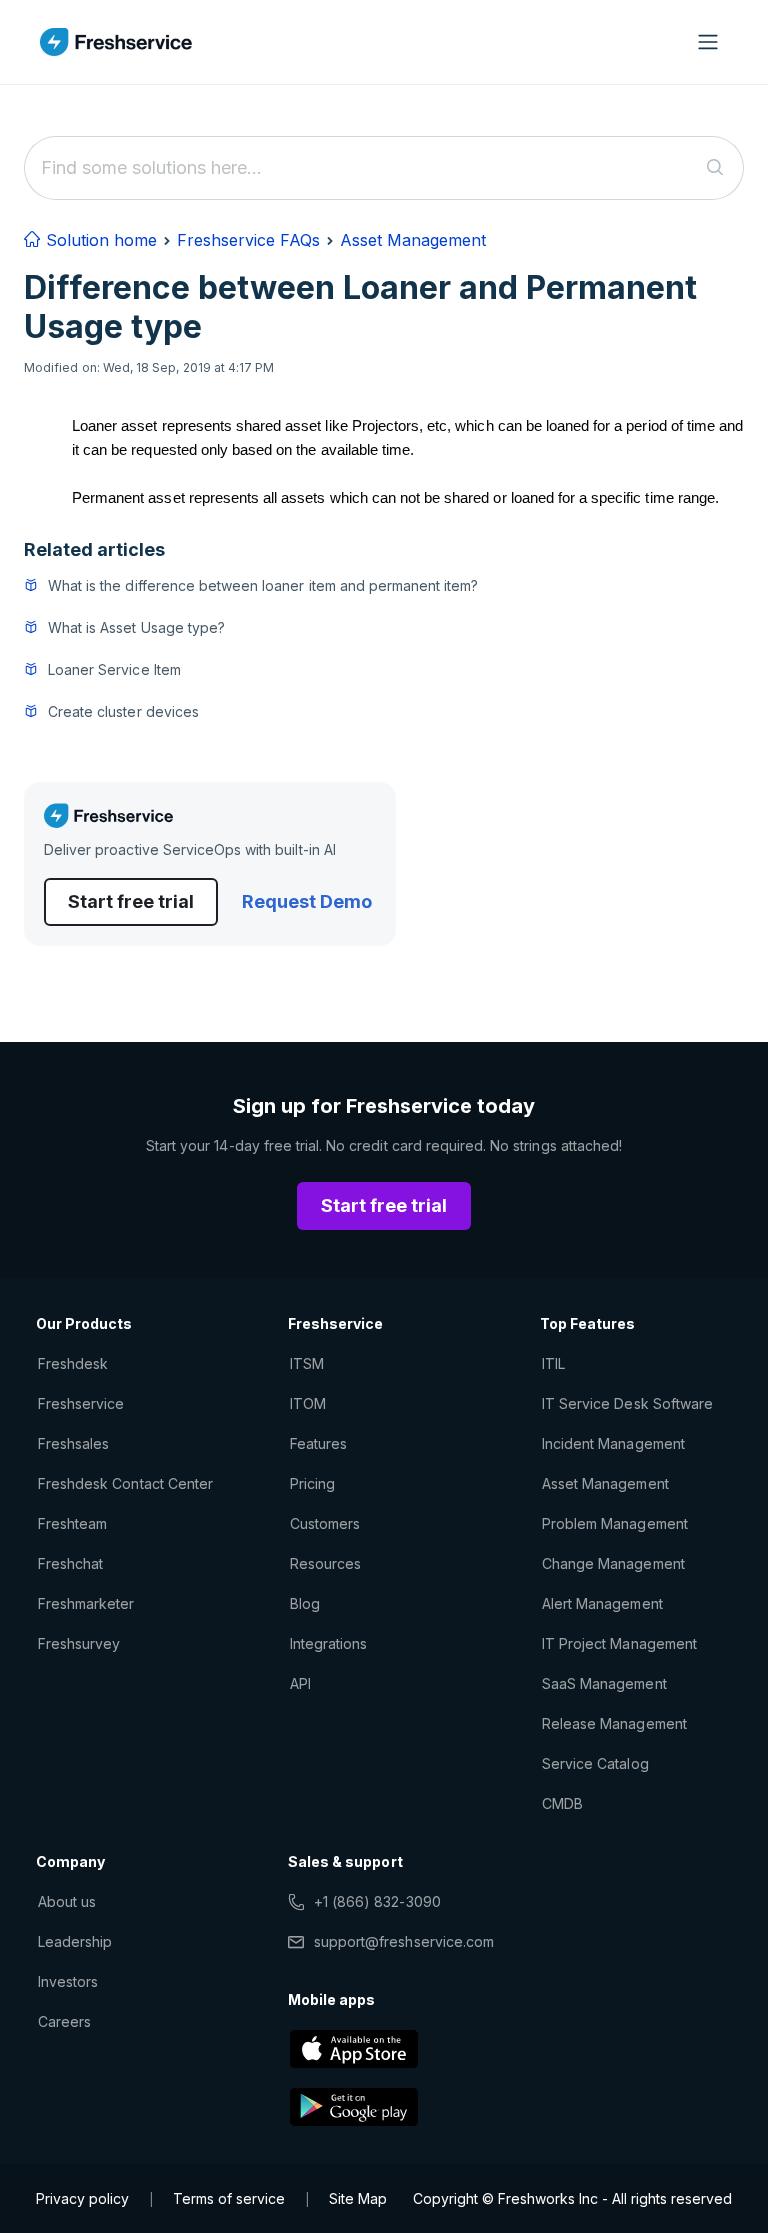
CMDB (562, 1803)
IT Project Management (619, 1643)
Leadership (75, 1941)
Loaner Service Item (114, 669)
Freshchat (70, 1563)
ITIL (553, 1363)
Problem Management (615, 1523)
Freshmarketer (86, 1603)
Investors (68, 1981)
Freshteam (72, 1523)
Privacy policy (82, 2198)
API (300, 1683)
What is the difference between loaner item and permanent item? (263, 585)
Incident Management (613, 1443)
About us (67, 1901)
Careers (64, 2021)
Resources (325, 1563)
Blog (305, 1603)
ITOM (308, 1403)
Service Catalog (595, 1763)
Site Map (358, 2198)
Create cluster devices (123, 711)
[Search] (715, 168)
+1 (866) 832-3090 (377, 1901)
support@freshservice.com (404, 1941)
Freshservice (81, 1403)
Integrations (328, 1643)
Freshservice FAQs (248, 240)
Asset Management (413, 240)
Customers (325, 1523)
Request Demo (307, 901)
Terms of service (229, 2198)
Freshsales (73, 1443)
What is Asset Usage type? (136, 627)
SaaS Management (604, 1683)
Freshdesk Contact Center (125, 1483)
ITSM (307, 1363)
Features (318, 1443)
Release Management (614, 1723)
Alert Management (602, 1603)
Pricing (312, 1483)
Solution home (99, 240)
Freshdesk (73, 1363)
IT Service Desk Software (627, 1403)
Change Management (613, 1563)
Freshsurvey (79, 1643)
